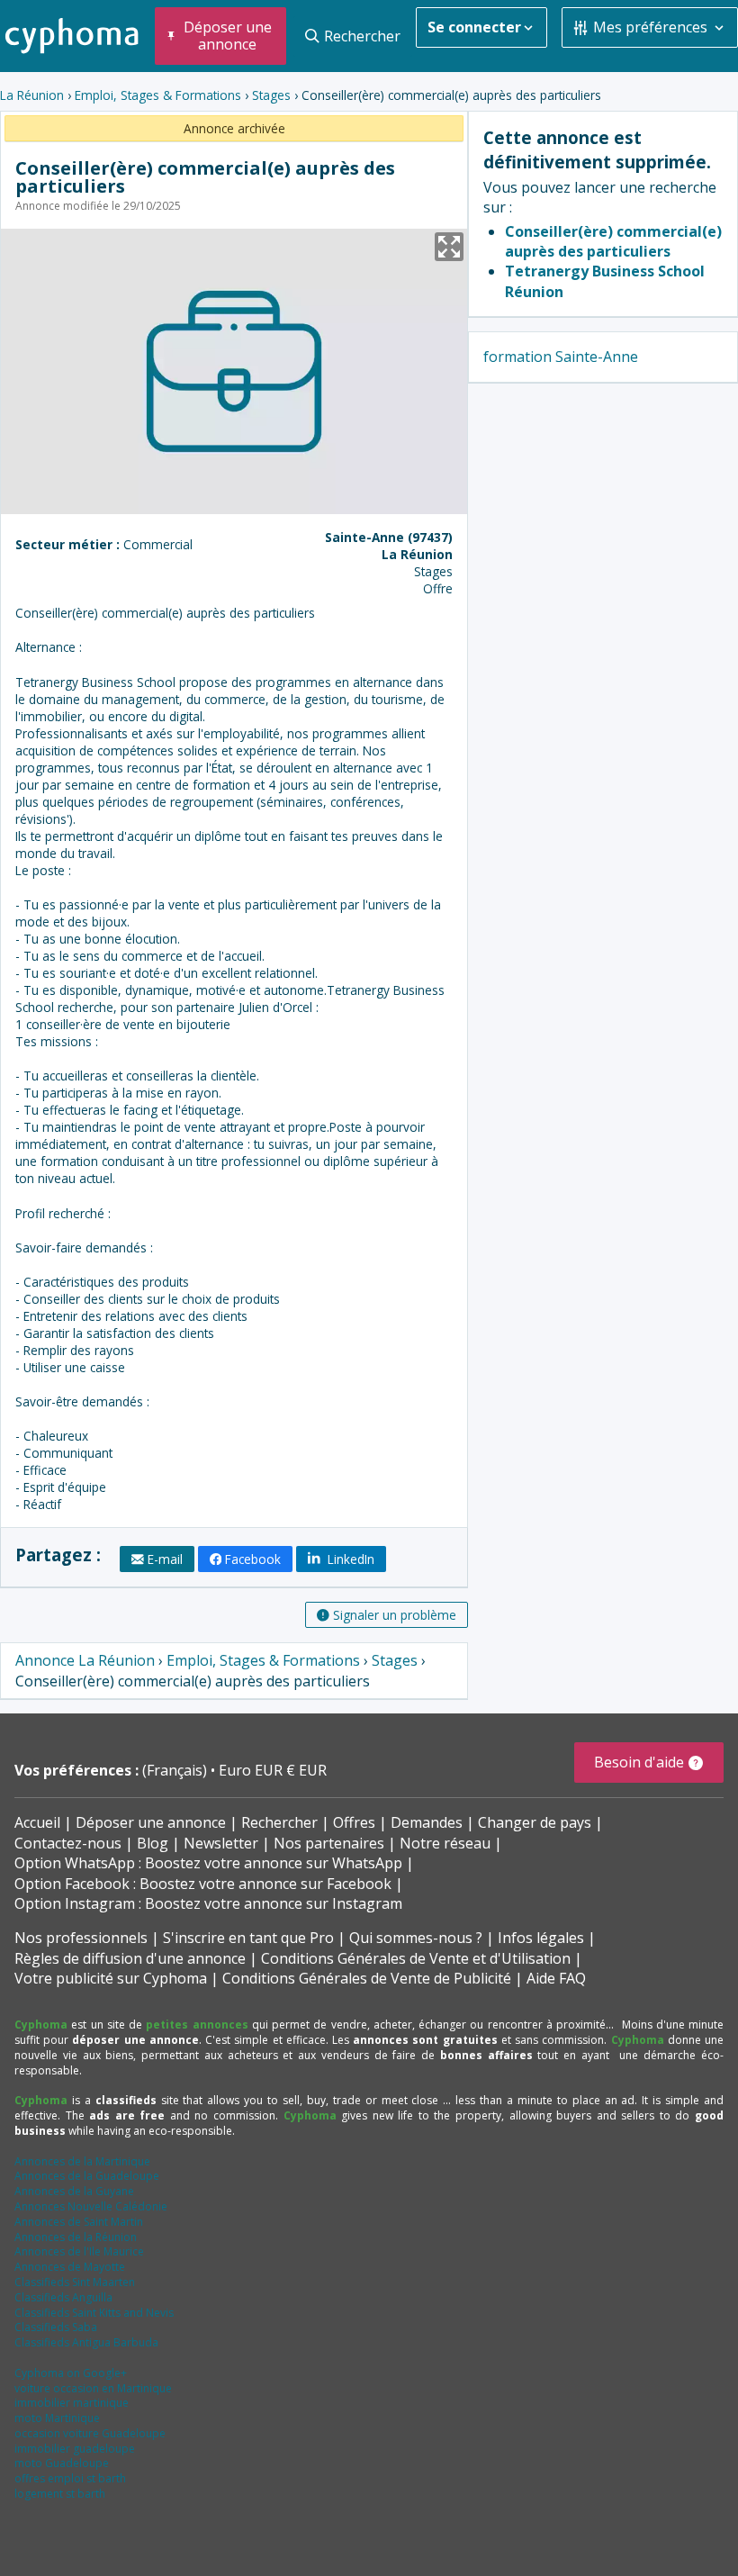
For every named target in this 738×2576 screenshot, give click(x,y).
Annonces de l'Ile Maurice (79, 2251)
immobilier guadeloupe (75, 2449)
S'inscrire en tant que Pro (248, 1938)
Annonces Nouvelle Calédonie (91, 2206)
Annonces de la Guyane (74, 2191)
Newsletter (221, 1843)
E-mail (165, 1559)
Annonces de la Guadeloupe (87, 2176)
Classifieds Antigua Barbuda (86, 2342)
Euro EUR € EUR (273, 1770)
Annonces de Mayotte (70, 2267)
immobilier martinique (72, 2403)
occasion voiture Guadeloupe (90, 2433)
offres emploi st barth (70, 2478)
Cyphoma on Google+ (71, 2373)
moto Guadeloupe (62, 2463)
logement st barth (60, 2494)
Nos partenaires (329, 1843)
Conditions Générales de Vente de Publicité (367, 1978)
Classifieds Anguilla (63, 2297)
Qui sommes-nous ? (416, 1938)
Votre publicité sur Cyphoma (111, 1978)
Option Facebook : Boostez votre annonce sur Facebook (203, 1884)
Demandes (427, 1822)
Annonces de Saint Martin (79, 2222)
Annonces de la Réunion (76, 2237)
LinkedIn (349, 1559)
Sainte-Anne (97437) (389, 537)
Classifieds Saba (56, 2327)
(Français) (176, 1770)
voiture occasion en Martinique (93, 2388)
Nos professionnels (81, 1938)
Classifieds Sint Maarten (75, 2282)
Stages (271, 95)
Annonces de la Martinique (82, 2161)
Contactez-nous (68, 1843)
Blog (153, 1843)
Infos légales (541, 1938)
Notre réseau (445, 1843)
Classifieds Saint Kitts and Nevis (94, 2313)
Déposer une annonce (151, 1822)
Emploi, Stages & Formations (158, 95)
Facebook (253, 1559)
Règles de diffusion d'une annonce (130, 1958)
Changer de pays (535, 1822)
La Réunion (32, 95)
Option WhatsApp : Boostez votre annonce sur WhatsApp (208, 1863)
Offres (354, 1822)
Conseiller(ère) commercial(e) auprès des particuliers (613, 241)
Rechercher (279, 1822)
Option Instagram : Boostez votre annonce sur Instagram (208, 1903)
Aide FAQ (556, 1978)
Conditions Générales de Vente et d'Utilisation (416, 1958)
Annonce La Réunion (85, 1660)
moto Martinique (57, 2418)
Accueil (37, 1822)
